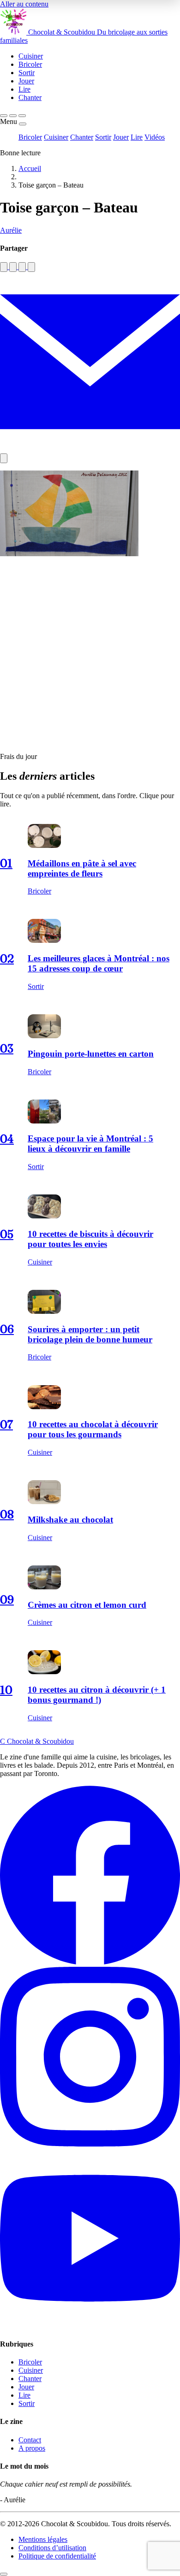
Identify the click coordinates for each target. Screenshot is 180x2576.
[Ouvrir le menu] (22, 116)
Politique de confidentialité (57, 2556)
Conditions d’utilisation (52, 2548)
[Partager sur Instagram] (13, 267)
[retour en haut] (4, 2574)
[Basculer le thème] (13, 116)
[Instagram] (90, 2144)
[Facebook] (90, 1962)
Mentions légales (43, 2539)
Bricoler (30, 137)
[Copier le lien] (4, 458)
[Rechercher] (4, 116)
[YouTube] (90, 2326)
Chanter (82, 137)
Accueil (30, 168)
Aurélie (11, 230)
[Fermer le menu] (23, 124)
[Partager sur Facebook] (4, 267)
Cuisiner (56, 137)
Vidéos (155, 137)
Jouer (121, 137)
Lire (137, 137)
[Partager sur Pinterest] (22, 267)
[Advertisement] (90, 655)
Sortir (103, 137)
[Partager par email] (90, 449)
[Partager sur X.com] (31, 267)
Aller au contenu (24, 4)
